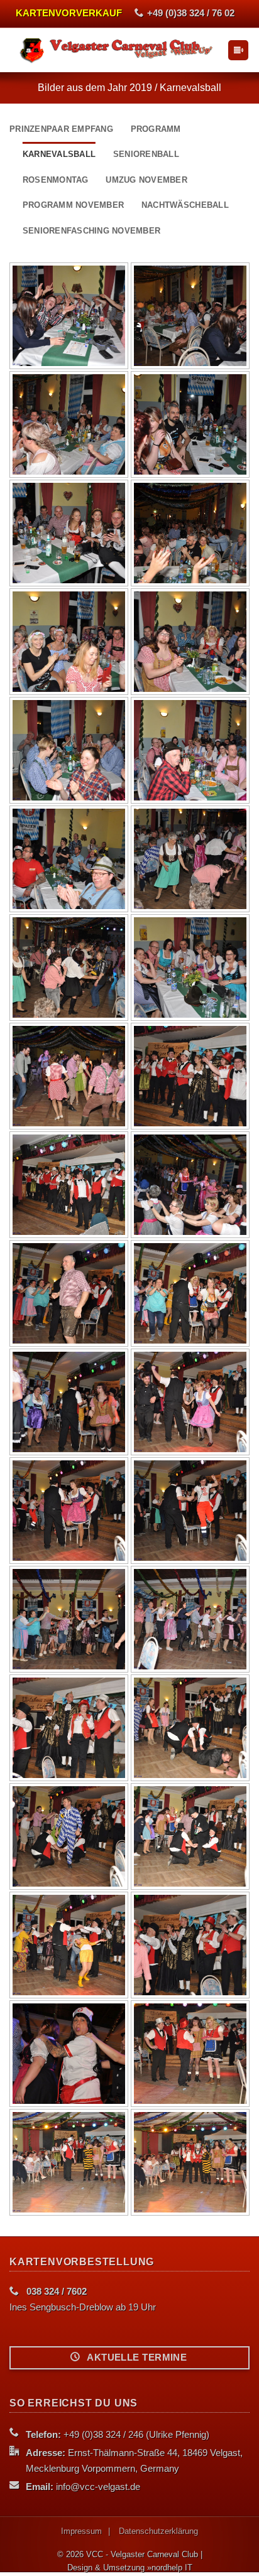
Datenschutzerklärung (158, 2531)
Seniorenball (146, 154)
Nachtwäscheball (185, 205)
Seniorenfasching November (91, 231)
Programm (156, 129)
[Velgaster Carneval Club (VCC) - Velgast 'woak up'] (118, 50)
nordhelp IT (172, 2568)
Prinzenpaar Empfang (61, 129)
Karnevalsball (59, 154)
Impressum (81, 2531)
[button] (238, 51)
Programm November (73, 205)
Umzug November (146, 180)
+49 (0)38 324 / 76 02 (191, 13)
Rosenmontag (56, 180)
